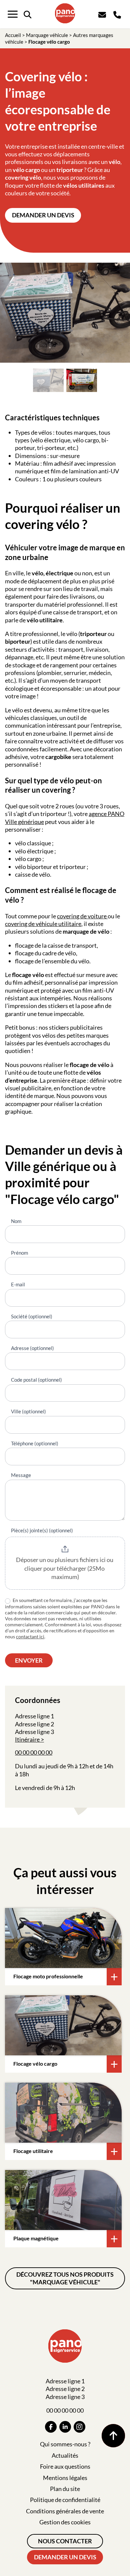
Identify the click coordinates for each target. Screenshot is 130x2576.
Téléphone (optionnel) (35, 1443)
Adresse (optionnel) (32, 1348)
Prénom (19, 1253)
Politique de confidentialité (65, 2500)
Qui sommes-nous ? (65, 2444)
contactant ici (30, 1636)
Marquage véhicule (47, 35)
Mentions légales (65, 2478)
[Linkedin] (65, 2427)
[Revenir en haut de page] (113, 2436)
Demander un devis (43, 215)
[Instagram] (79, 2427)
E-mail (18, 1284)
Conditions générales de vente (65, 2511)
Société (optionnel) (32, 1316)
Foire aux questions (65, 2466)
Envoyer (29, 1660)
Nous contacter (65, 2541)
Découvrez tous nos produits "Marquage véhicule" (65, 2278)
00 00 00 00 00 (34, 1752)
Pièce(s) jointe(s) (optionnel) (42, 1530)
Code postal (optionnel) (36, 1380)
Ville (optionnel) (28, 1411)
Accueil (13, 35)
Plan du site (65, 2489)
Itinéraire (27, 1739)
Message (21, 1475)
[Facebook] (51, 2427)
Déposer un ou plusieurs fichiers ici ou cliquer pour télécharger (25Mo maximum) (65, 1568)
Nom (16, 1221)
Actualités (65, 2455)
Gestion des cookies (65, 2522)
